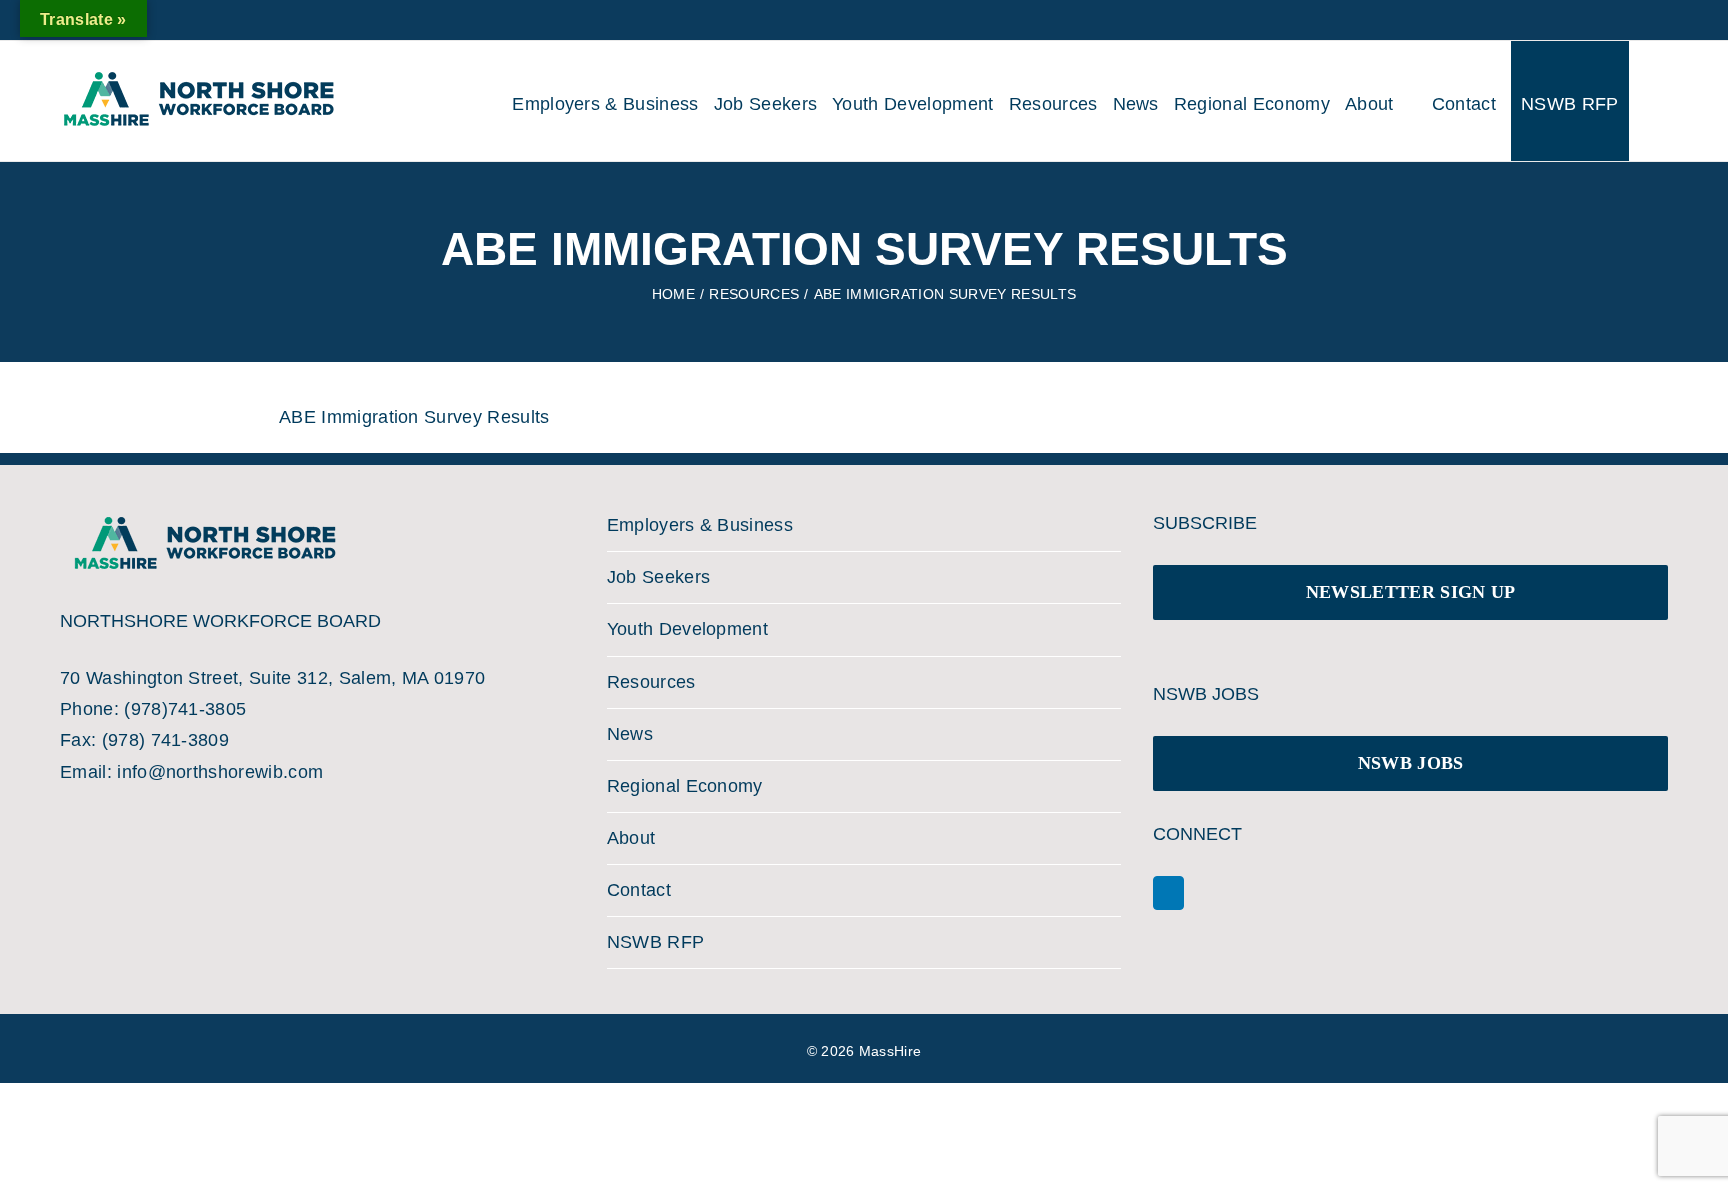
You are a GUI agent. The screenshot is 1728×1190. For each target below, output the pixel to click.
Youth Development (687, 629)
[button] (1646, 101)
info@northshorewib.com (220, 772)
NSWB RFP (656, 942)
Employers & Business (700, 525)
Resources (651, 682)
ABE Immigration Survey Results (414, 417)
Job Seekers (659, 577)
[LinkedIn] (1168, 893)
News (630, 734)
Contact (639, 890)
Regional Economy (685, 786)
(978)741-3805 (185, 709)
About (631, 838)
